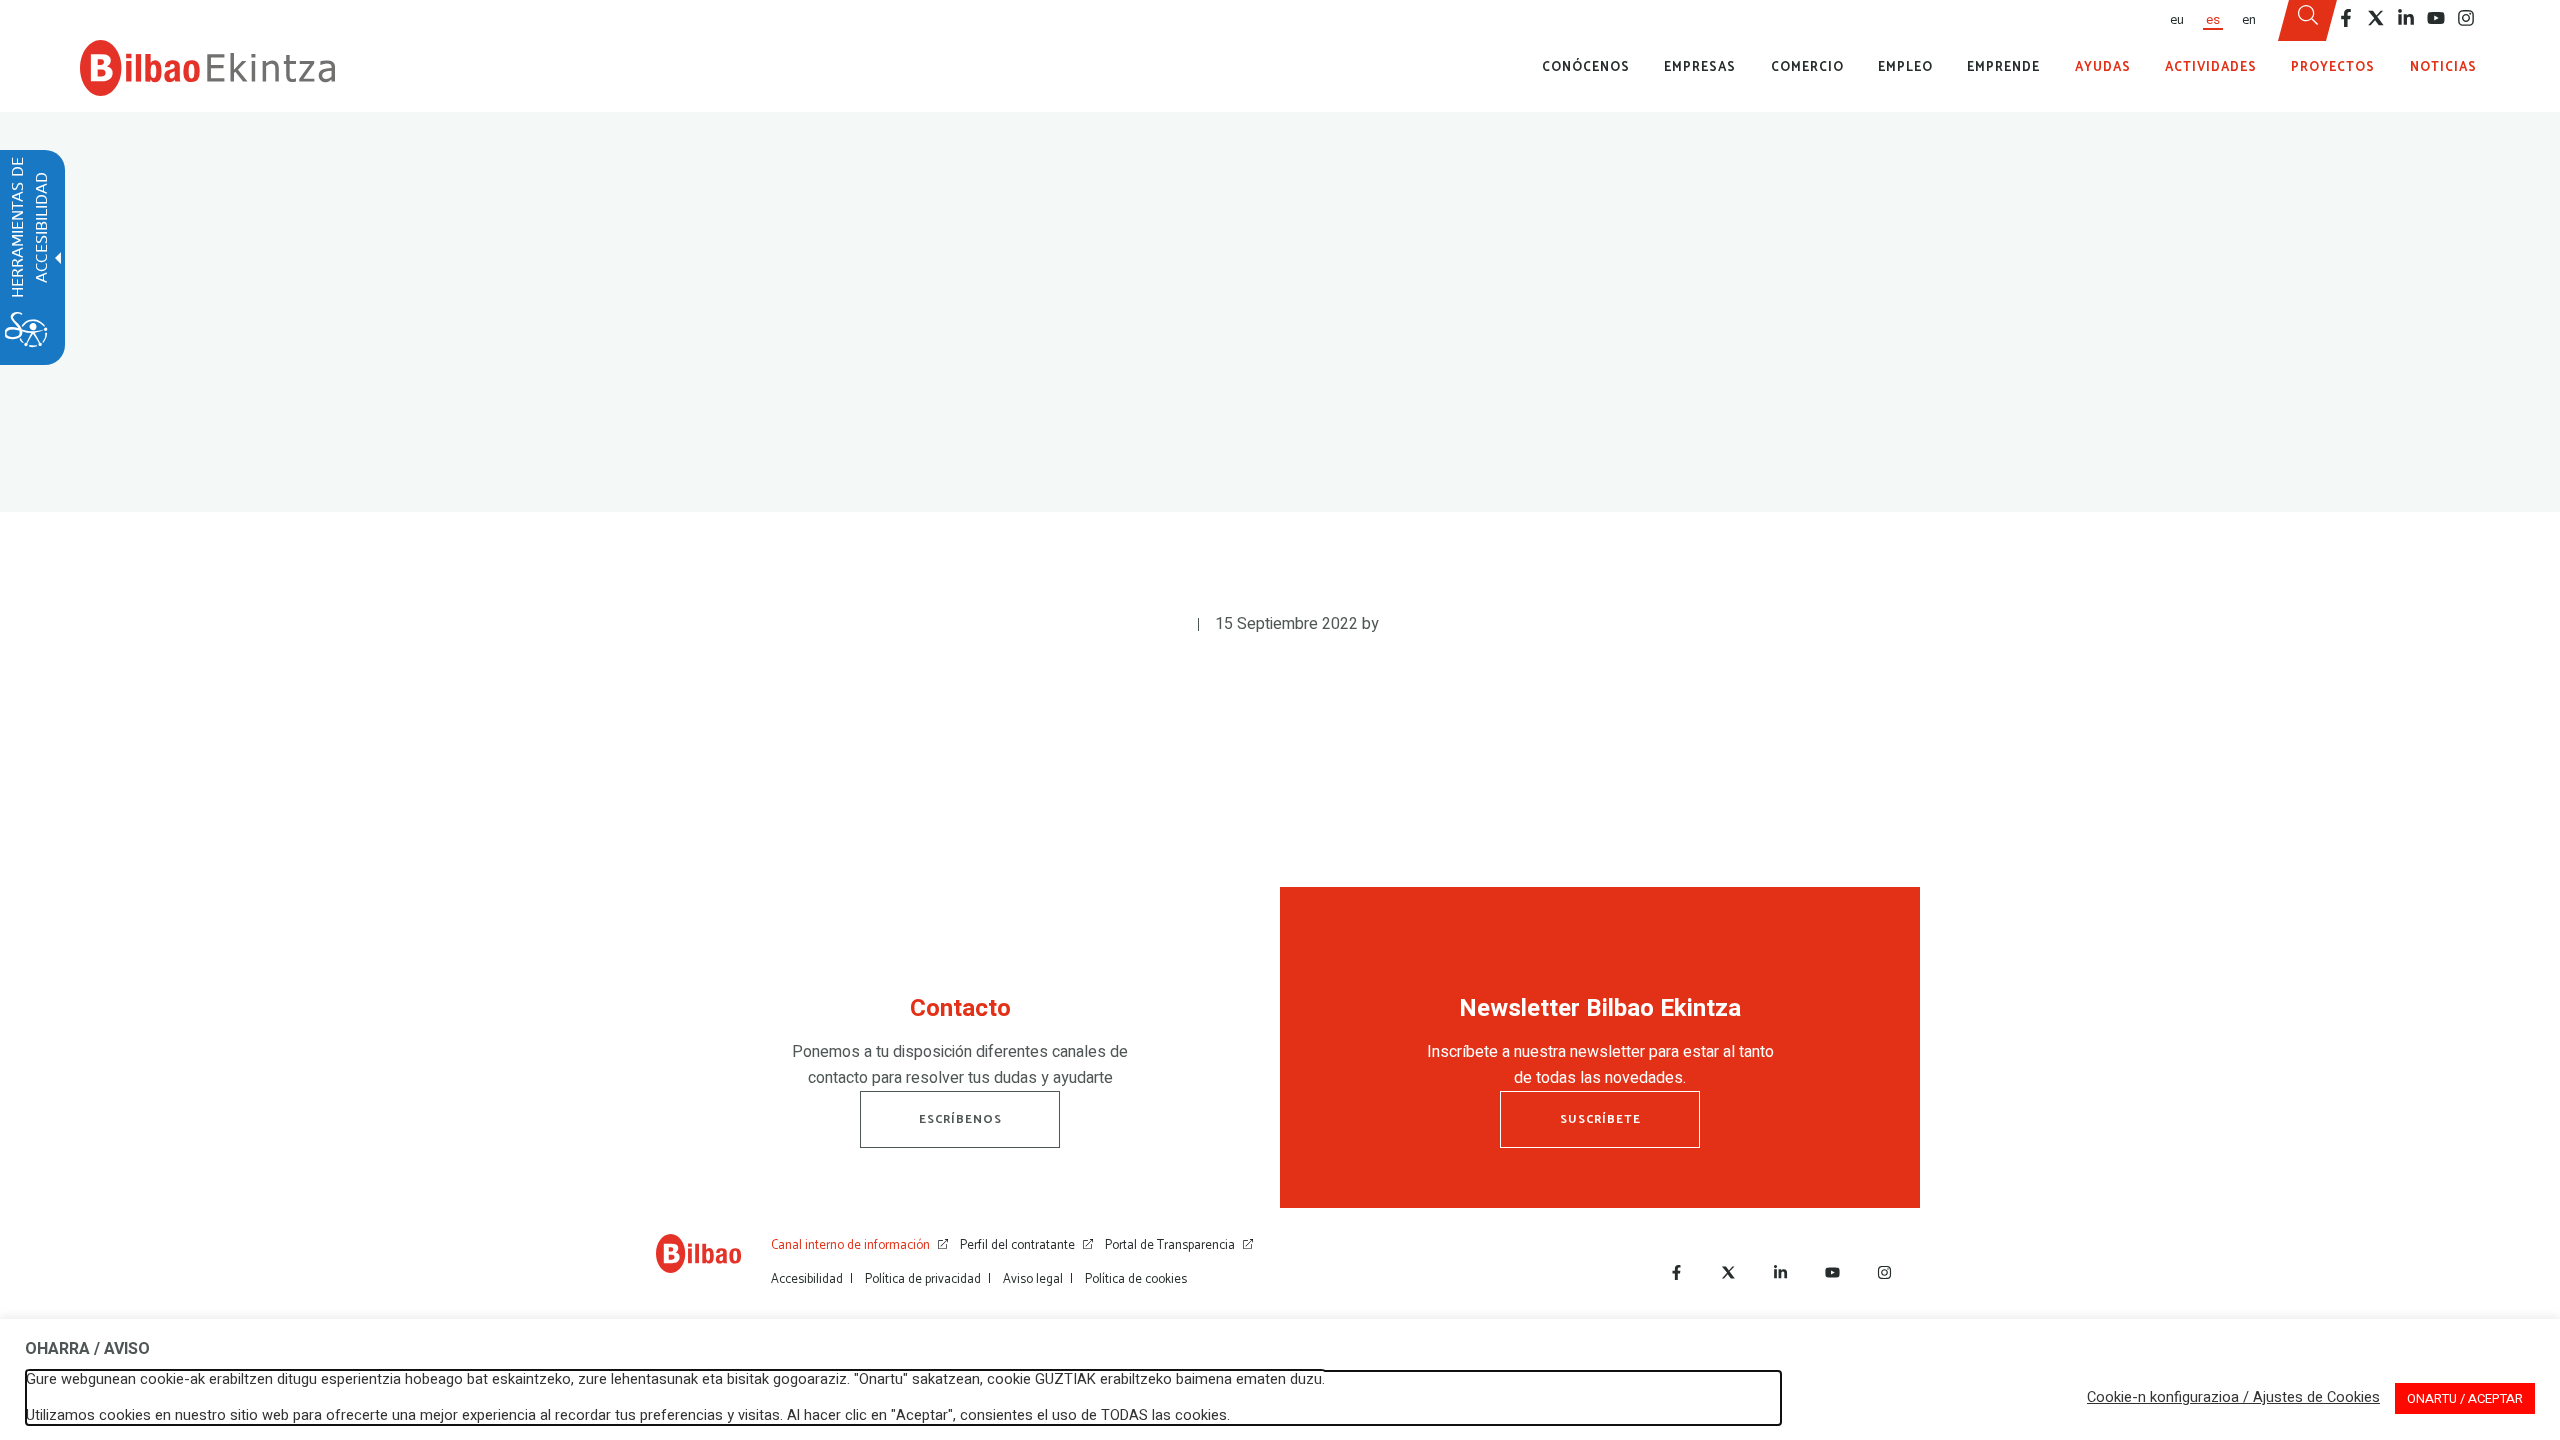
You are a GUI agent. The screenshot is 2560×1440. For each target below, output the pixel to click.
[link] (698, 1258)
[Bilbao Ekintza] (207, 68)
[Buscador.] (2308, 21)
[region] (960, 1047)
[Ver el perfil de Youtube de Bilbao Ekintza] (2436, 18)
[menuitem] (2176, 20)
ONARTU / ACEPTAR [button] (2465, 1398)
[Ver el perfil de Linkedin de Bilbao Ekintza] (2406, 18)
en (2249, 20)
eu (2177, 20)
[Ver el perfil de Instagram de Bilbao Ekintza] (2466, 18)
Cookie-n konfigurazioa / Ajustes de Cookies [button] (2233, 1398)
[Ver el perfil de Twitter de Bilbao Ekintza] (2376, 18)
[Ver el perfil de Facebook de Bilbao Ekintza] (2346, 18)
